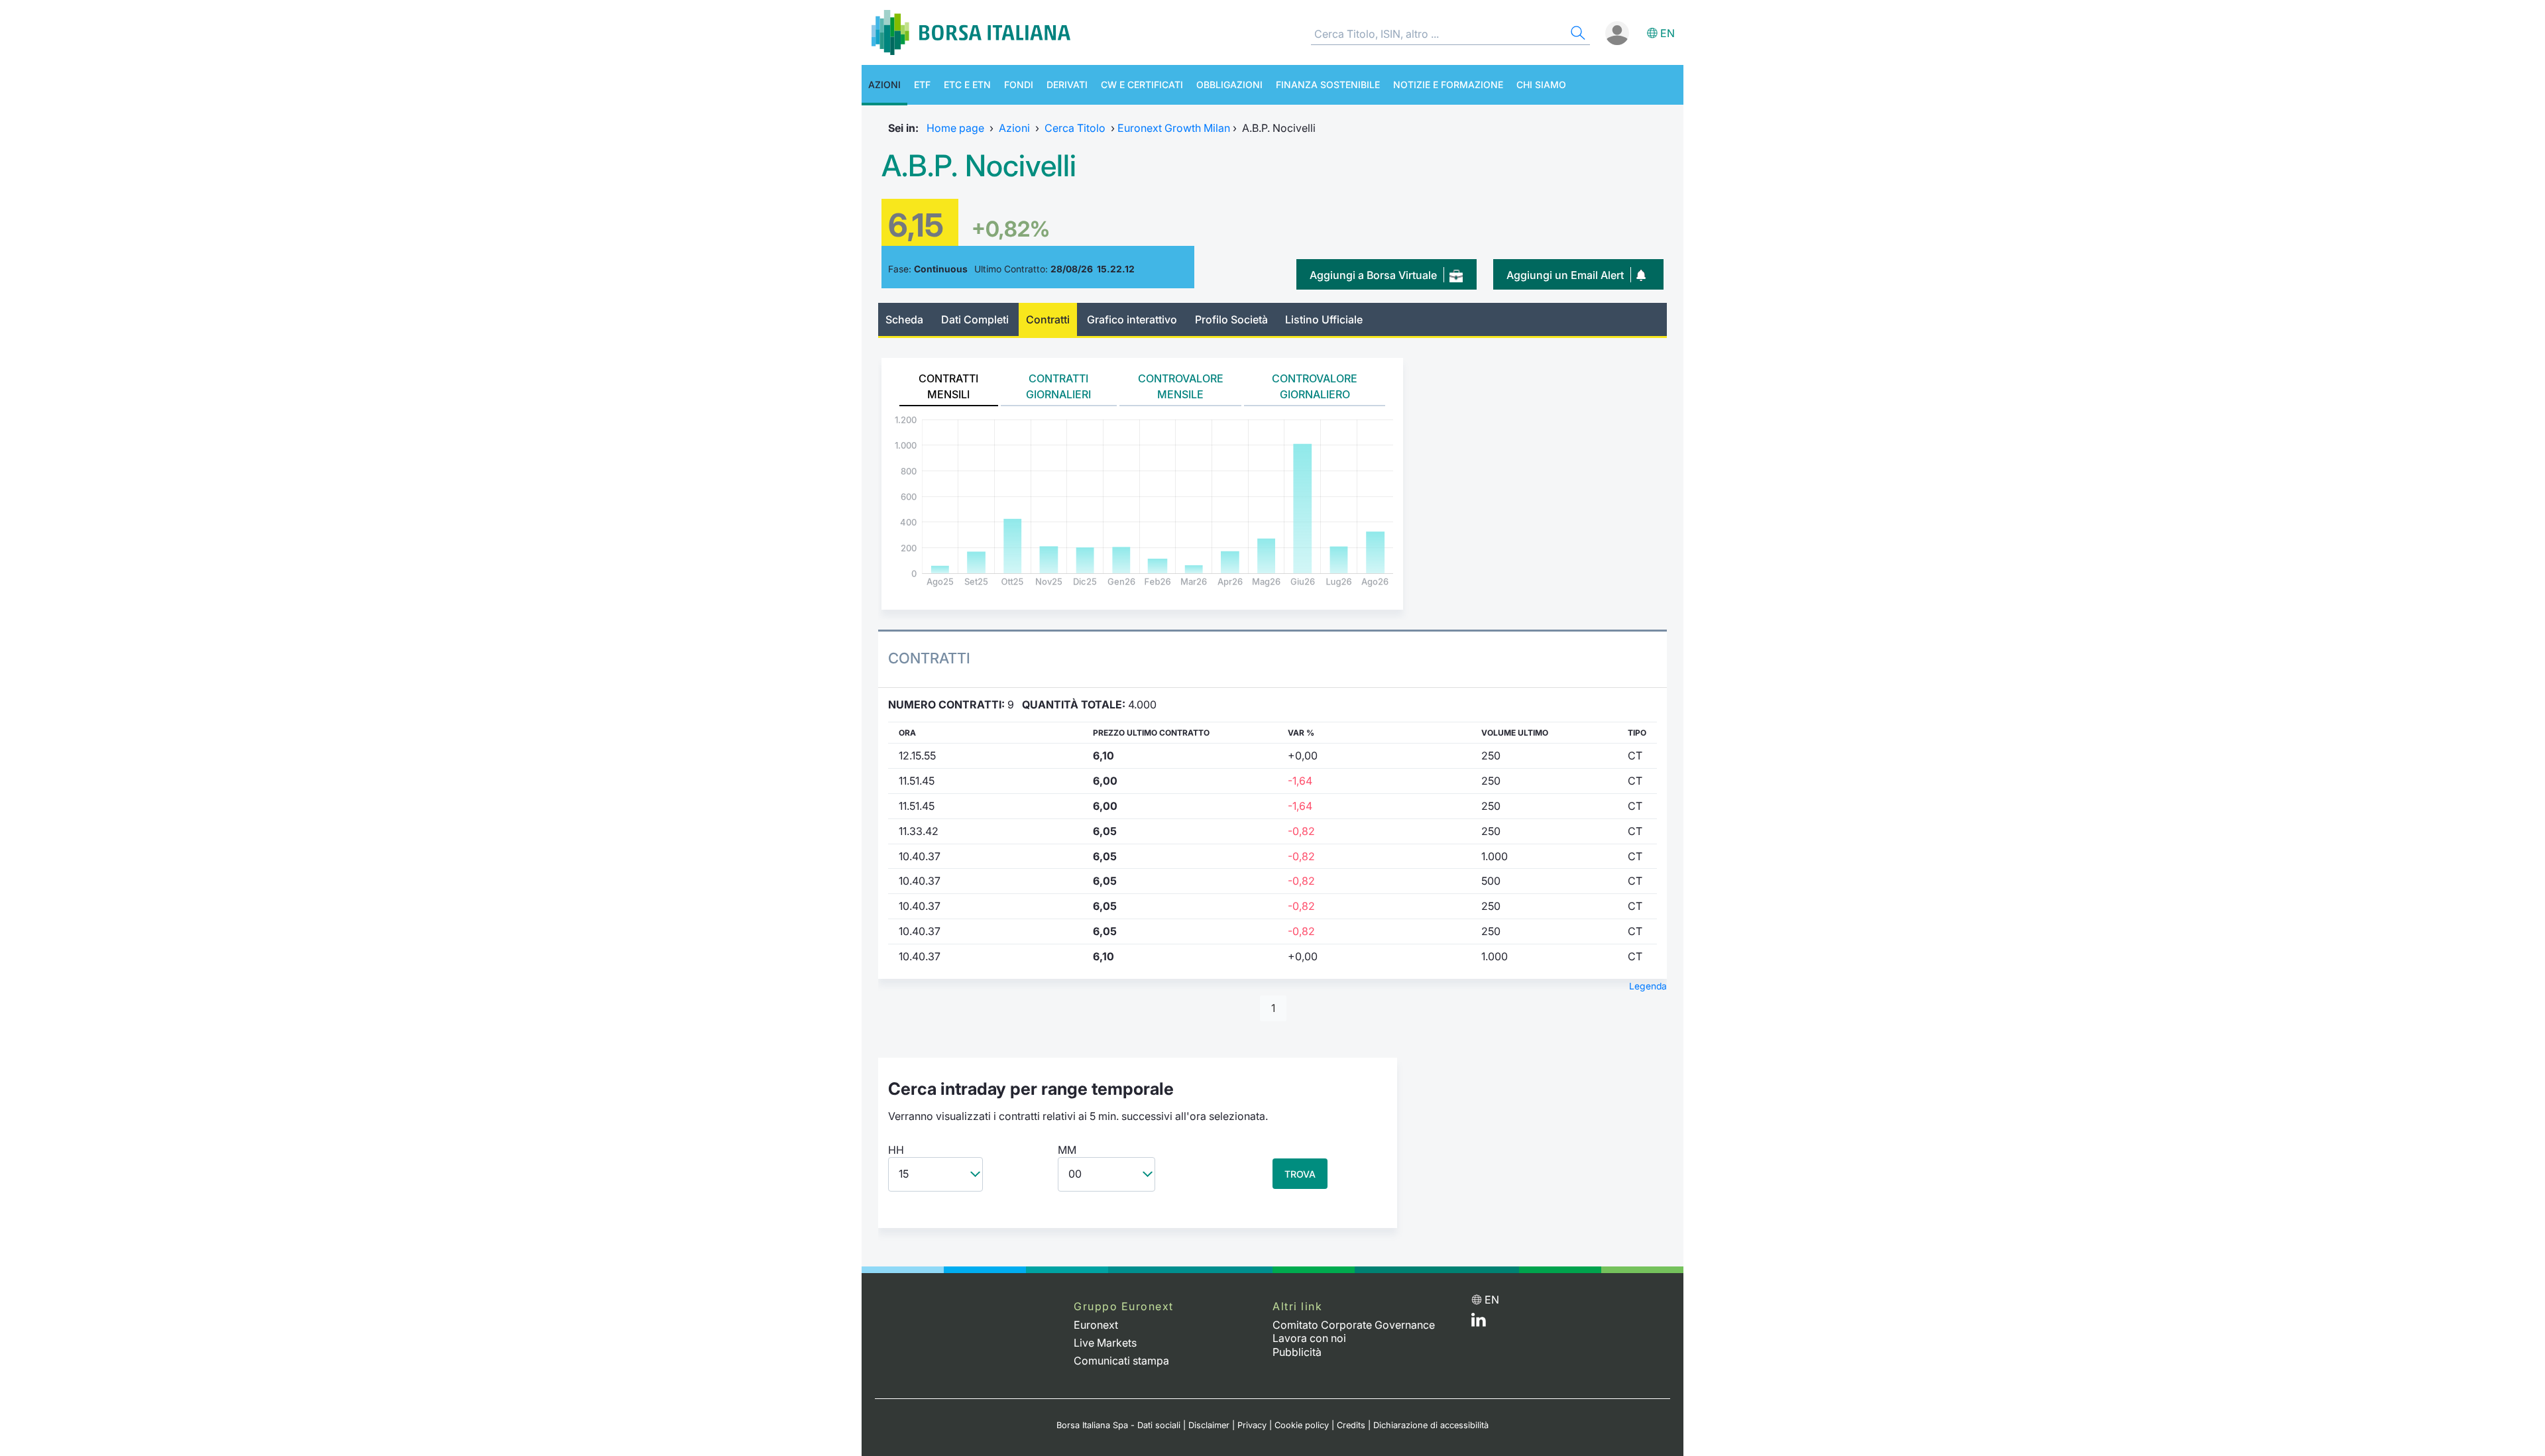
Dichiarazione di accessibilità (1431, 1425)
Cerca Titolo (1075, 128)
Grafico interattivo (1132, 319)
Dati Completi (975, 319)
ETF (922, 84)
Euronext (1096, 1325)
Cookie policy (1302, 1425)
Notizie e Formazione (1448, 84)
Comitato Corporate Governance (1354, 1325)
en (1668, 33)
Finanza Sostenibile (1328, 84)
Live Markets (1105, 1343)
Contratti (1048, 319)
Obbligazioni (1229, 84)
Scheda (904, 319)
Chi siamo (1541, 84)
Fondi (1019, 84)
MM (1067, 1150)
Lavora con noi (1309, 1338)
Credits (1351, 1425)
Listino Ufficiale (1324, 319)
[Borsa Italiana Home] (971, 32)
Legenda (1648, 986)
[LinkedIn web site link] (1479, 1323)
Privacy (1252, 1425)
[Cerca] (1577, 35)
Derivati (1067, 84)
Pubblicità (1297, 1352)
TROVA (1300, 1174)
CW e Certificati (1142, 84)
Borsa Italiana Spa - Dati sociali (1118, 1425)
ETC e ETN (967, 84)
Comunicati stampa (1121, 1361)
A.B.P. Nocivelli (979, 166)
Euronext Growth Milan (1174, 128)
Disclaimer (1209, 1425)
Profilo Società (1231, 319)
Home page (955, 128)
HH (896, 1150)
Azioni (884, 84)
